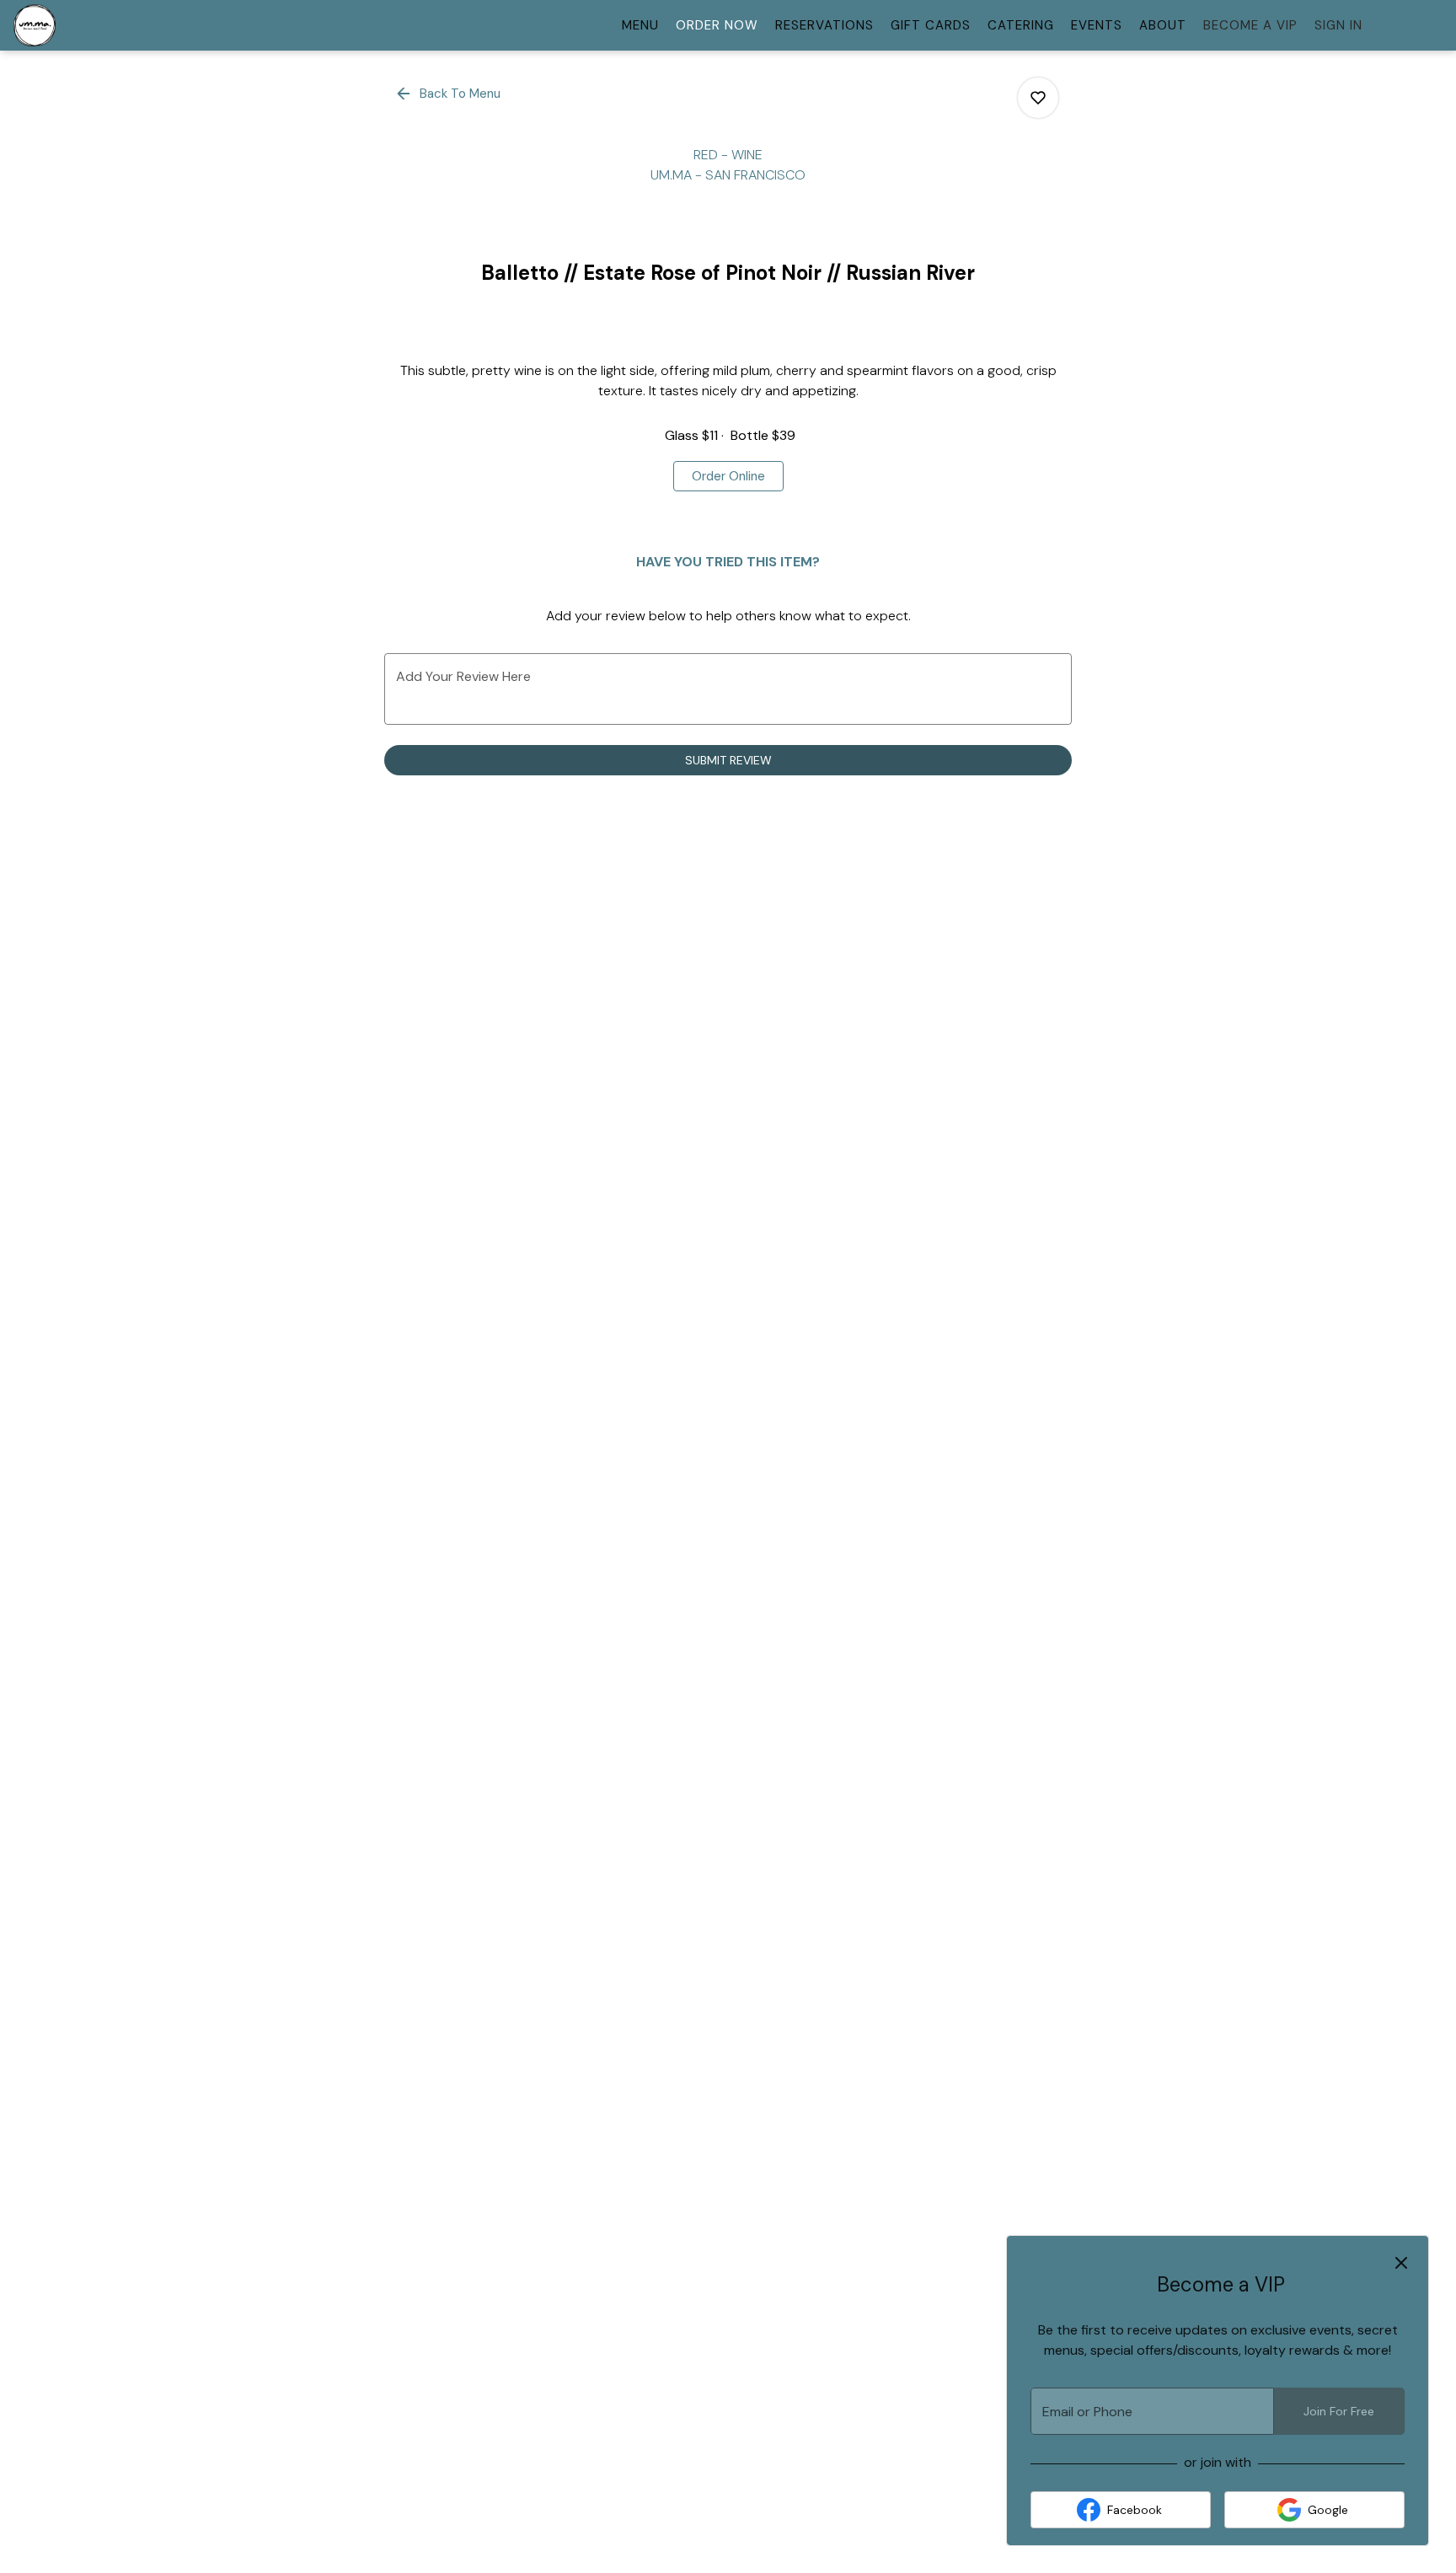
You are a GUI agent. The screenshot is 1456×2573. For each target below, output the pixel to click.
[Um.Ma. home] (89, 25)
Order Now (717, 25)
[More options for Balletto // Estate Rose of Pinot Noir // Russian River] (1038, 98)
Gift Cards (931, 25)
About (1163, 25)
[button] (449, 94)
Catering (1021, 25)
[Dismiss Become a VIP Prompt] (1401, 2263)
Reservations (824, 25)
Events (1097, 25)
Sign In (1338, 25)
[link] (728, 476)
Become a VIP (1250, 25)
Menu (640, 25)
